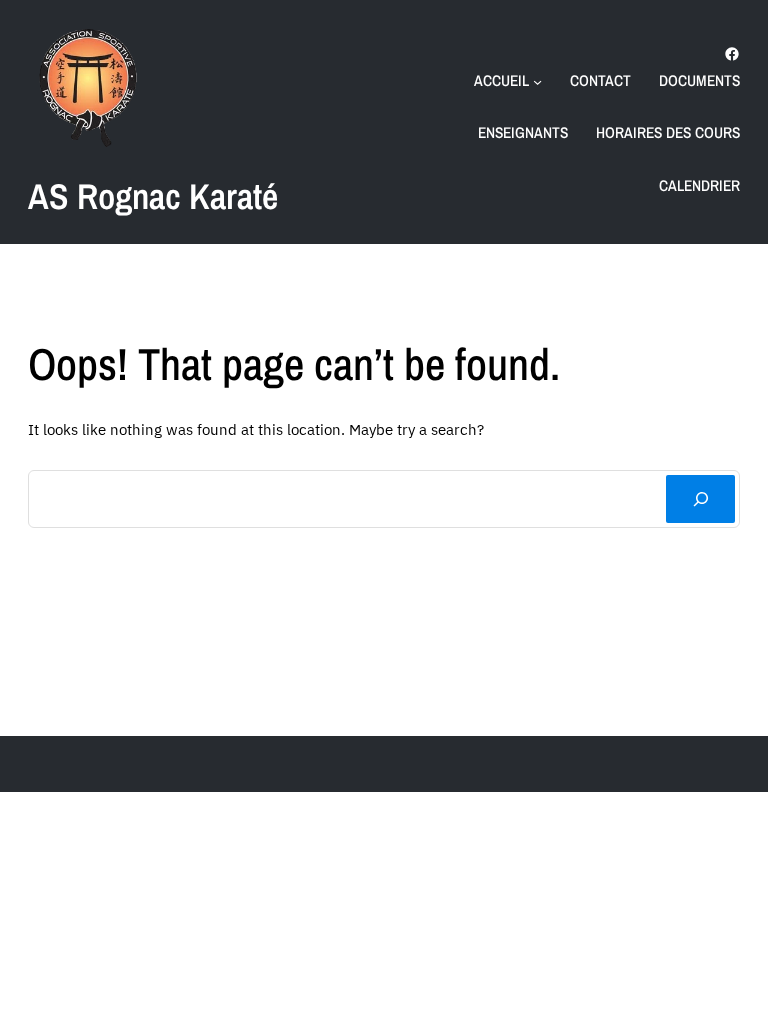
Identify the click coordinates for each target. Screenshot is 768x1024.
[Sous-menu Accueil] (537, 80)
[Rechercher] (700, 499)
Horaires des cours (668, 132)
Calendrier (699, 185)
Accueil (501, 80)
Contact (600, 80)
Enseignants (523, 132)
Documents (699, 80)
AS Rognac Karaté (153, 196)
